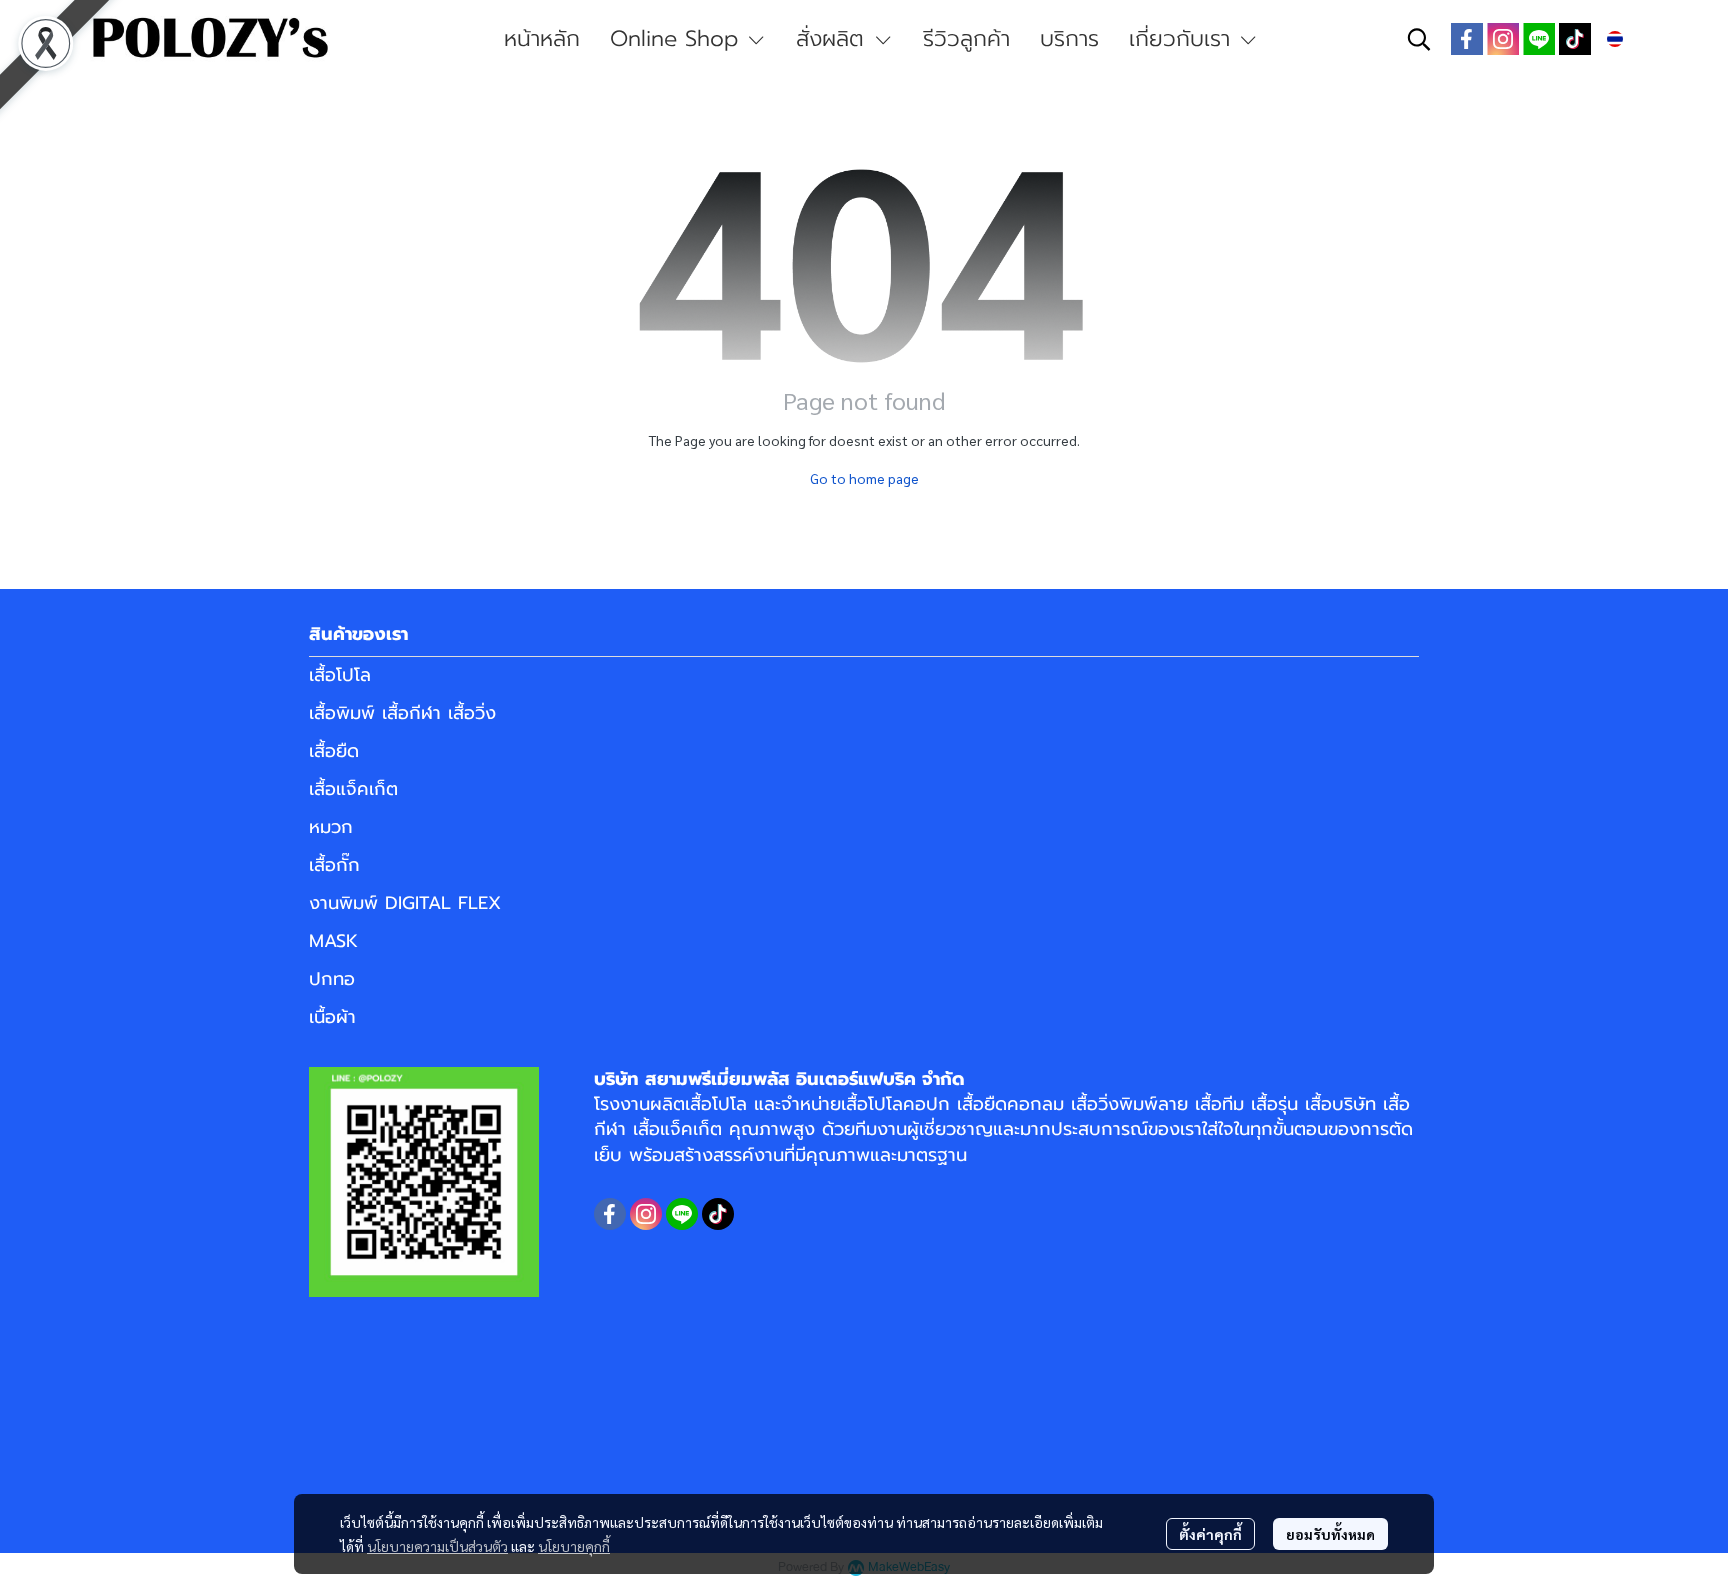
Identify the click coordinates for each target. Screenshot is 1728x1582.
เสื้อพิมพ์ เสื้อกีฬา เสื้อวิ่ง (402, 713)
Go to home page (864, 478)
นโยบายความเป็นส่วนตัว (437, 1546)
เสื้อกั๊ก (334, 865)
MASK (333, 941)
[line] (1539, 39)
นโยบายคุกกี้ (574, 1546)
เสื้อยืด (334, 751)
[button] (1419, 39)
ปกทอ (332, 979)
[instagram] (1503, 39)
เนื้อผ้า (332, 1017)
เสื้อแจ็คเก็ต (353, 789)
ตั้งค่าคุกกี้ (1210, 1534)
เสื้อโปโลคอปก (895, 1104)
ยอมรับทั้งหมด (1330, 1534)
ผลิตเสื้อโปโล (698, 1104)
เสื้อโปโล (340, 675)
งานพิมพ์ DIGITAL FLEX (405, 903)
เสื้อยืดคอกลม (1010, 1104)
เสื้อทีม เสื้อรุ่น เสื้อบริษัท (1285, 1104)
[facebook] (1467, 39)
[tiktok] (1575, 39)
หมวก (331, 827)
